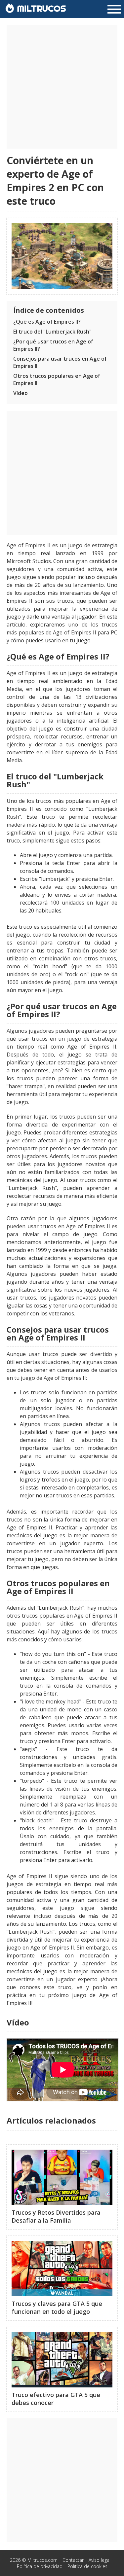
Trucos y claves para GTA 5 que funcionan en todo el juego (57, 2308)
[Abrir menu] (114, 10)
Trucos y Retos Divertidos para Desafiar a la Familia (56, 2216)
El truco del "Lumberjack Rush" (52, 332)
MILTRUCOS (40, 8)
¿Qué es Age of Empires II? (47, 322)
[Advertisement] (62, 87)
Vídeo (21, 393)
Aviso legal (100, 2560)
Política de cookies (87, 2566)
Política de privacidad (40, 2566)
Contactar (73, 2560)
